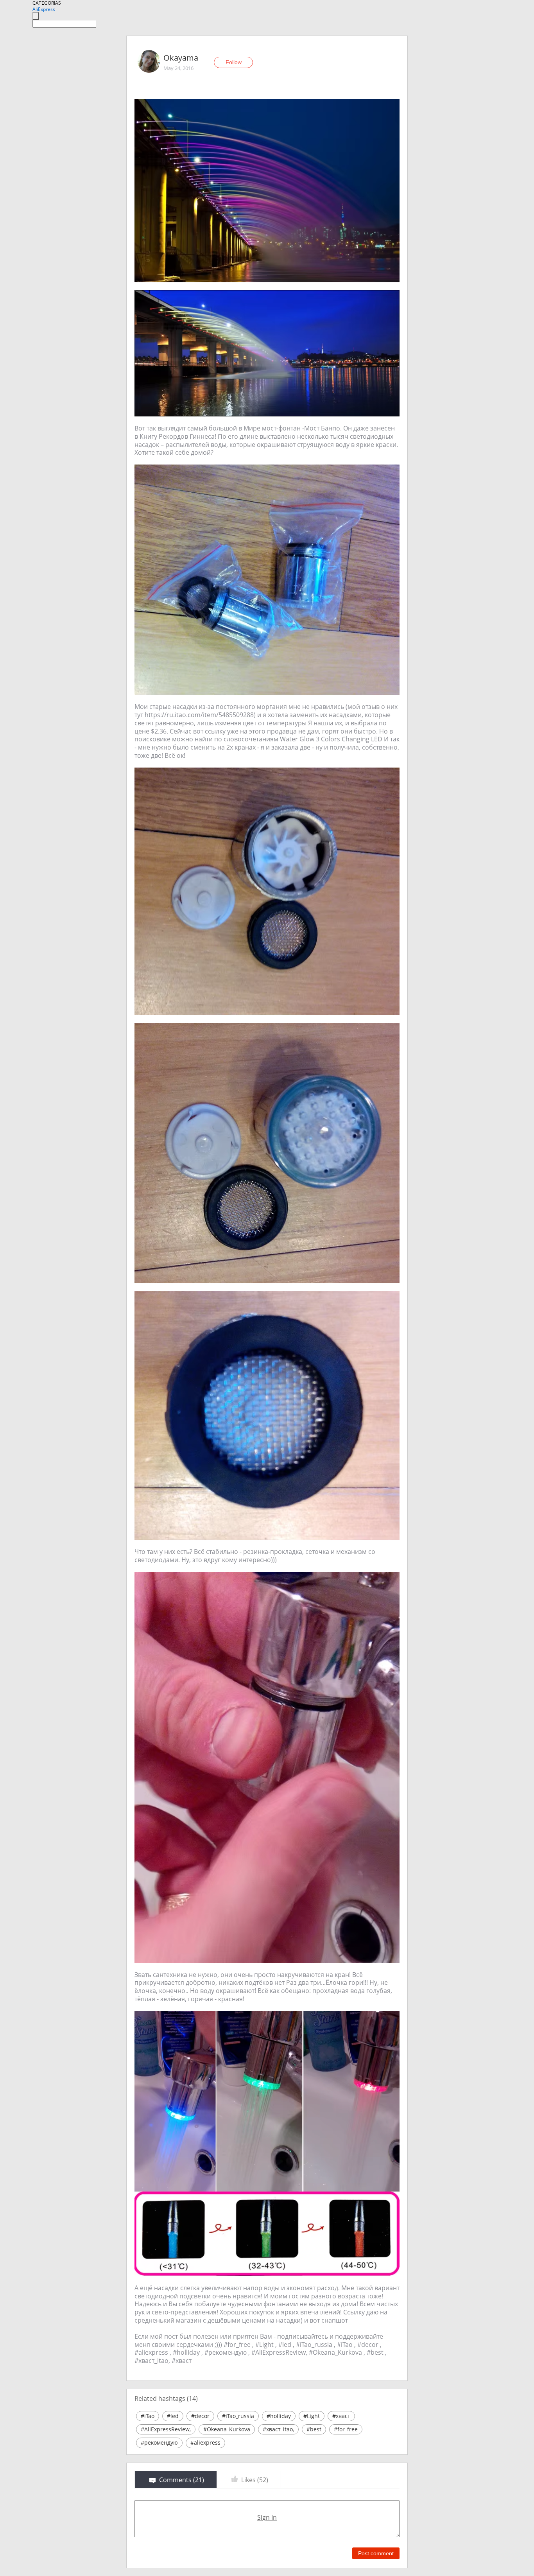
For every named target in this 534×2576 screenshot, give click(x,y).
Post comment (376, 2553)
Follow (234, 62)
